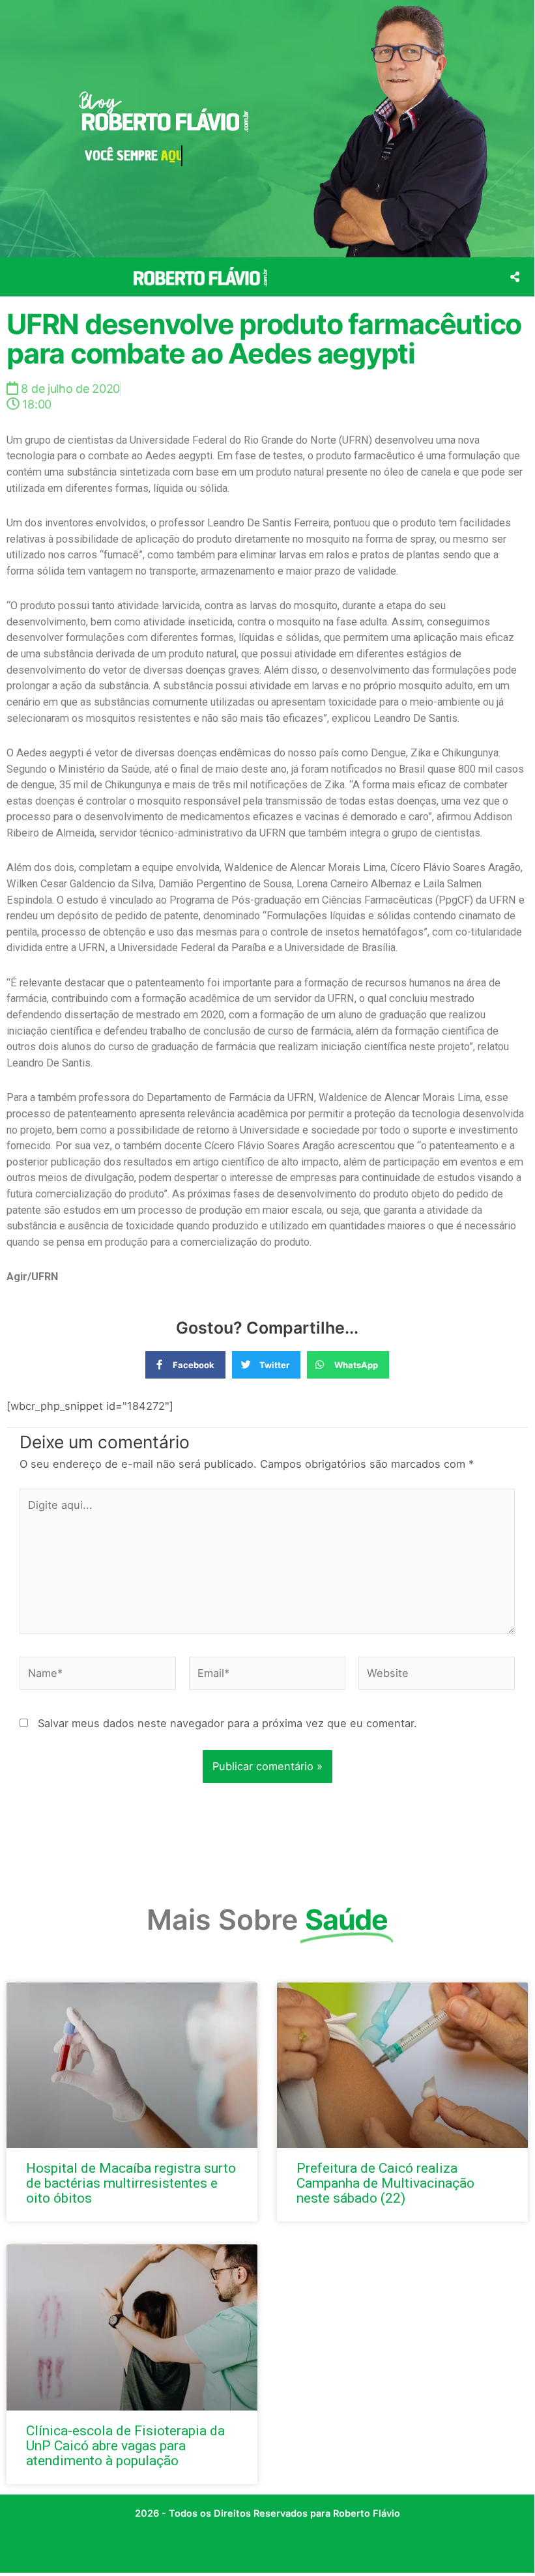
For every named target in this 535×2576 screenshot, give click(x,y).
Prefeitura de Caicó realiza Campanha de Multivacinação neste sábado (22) (385, 2183)
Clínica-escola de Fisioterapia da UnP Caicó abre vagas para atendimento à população (125, 2446)
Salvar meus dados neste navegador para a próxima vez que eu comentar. (227, 1723)
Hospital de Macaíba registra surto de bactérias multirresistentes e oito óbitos (131, 2183)
